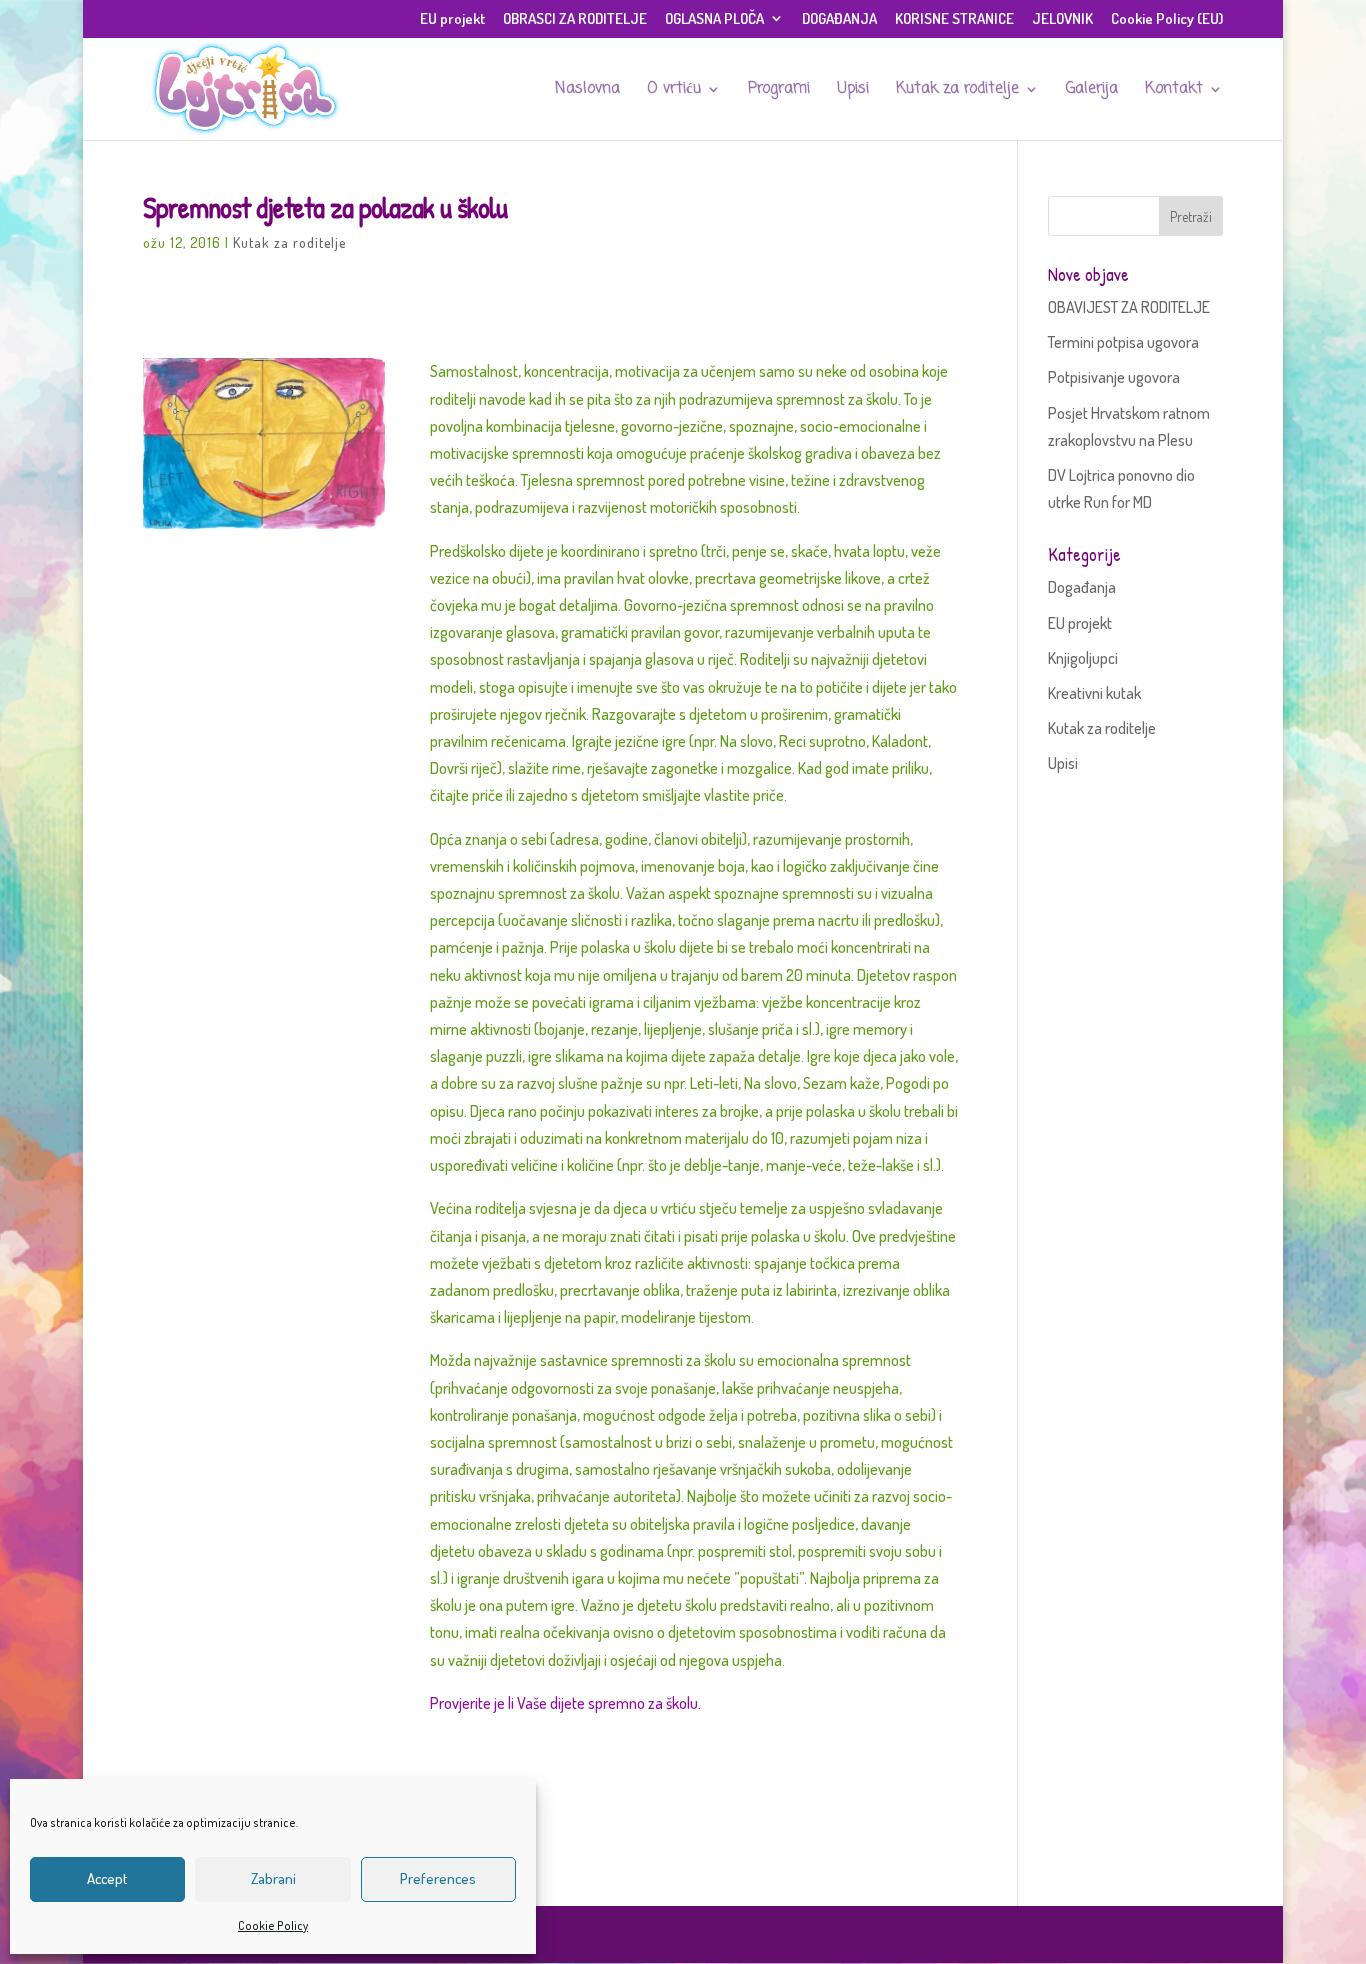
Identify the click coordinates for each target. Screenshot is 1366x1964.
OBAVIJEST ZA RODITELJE (1129, 307)
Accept (107, 1878)
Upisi (853, 91)
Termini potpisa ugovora (1123, 342)
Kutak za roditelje (957, 91)
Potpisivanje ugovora (1114, 377)
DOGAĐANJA (839, 19)
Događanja (1082, 587)
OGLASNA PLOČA (714, 19)
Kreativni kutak (1094, 693)
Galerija (1092, 91)
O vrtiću (674, 91)
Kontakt (1174, 91)
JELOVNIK (1062, 19)
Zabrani (273, 1878)
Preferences (438, 1878)
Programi (779, 91)
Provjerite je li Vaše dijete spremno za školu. (565, 1703)
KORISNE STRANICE (954, 19)
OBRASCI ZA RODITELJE (575, 19)
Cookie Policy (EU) (1167, 19)
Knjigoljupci (1083, 658)
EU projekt (452, 19)
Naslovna (587, 91)
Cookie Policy (273, 1925)
